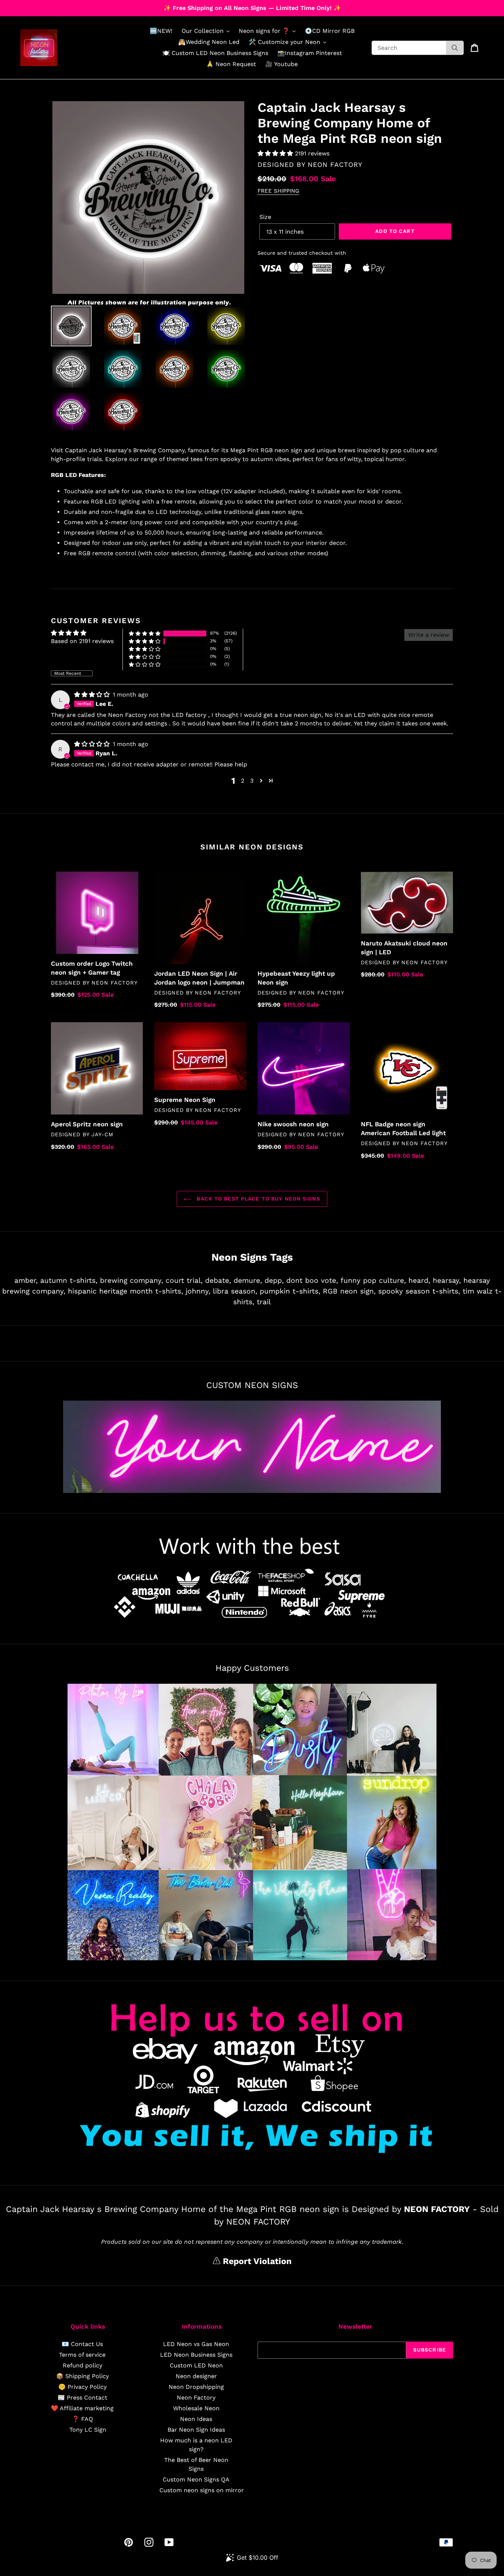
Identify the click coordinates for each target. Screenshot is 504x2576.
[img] (93, 695)
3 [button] (252, 781)
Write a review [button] (429, 635)
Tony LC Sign (88, 2430)
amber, (26, 1280)
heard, (419, 1280)
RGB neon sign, (349, 1291)
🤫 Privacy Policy (82, 2387)
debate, (218, 1280)
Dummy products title (62, 6)
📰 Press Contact (82, 2398)
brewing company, (132, 1280)
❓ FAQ (82, 2419)
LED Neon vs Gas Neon (196, 2344)
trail (264, 1302)
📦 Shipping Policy (82, 2376)
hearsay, (447, 1280)
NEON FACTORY (335, 164)
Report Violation (256, 2261)
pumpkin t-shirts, (290, 1291)
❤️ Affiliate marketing (82, 2408)
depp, (274, 1280)
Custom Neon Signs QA (196, 2479)
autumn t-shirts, (69, 1280)
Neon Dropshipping (196, 2387)
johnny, (198, 1291)
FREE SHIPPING (278, 191)
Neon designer (196, 2376)
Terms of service (82, 2355)
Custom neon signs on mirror (202, 2490)
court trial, (184, 1280)
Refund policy (82, 2365)
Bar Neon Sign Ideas (196, 2430)
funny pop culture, (373, 1280)
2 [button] (243, 781)
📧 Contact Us (82, 2344)
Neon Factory (196, 2398)
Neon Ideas (196, 2419)
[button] (276, 153)
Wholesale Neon (196, 2408)
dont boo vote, (312, 1280)
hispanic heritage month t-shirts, (125, 1291)
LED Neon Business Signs (196, 2355)
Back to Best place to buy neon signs (257, 1199)
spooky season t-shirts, (419, 1291)
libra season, (235, 1291)
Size (265, 217)
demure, (248, 1280)
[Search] (455, 48)
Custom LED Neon (196, 2365)
